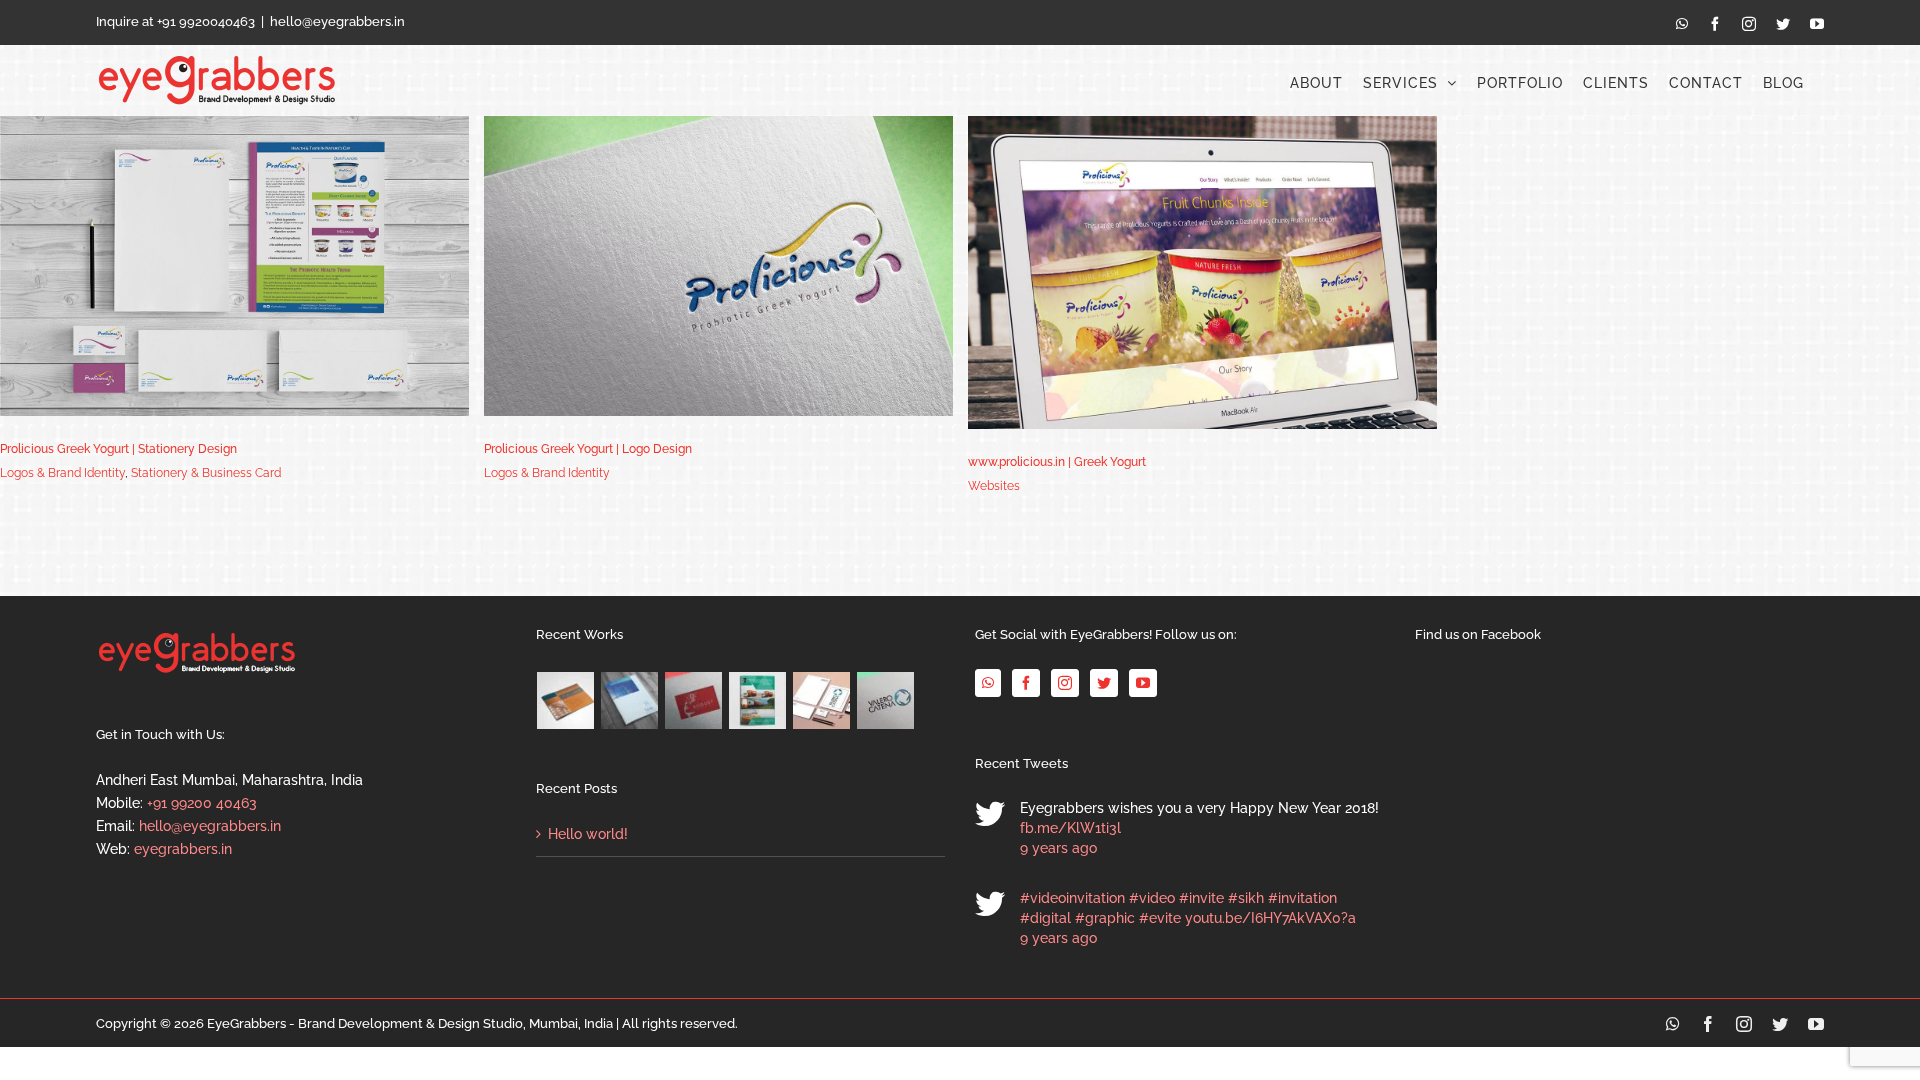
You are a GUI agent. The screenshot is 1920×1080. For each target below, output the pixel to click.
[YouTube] (1143, 683)
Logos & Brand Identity (62, 473)
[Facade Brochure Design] (630, 700)
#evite (1160, 918)
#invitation (1302, 898)
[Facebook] (1026, 683)
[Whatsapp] (988, 683)
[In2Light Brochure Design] (566, 700)
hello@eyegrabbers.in (337, 21)
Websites (994, 486)
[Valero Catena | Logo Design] (886, 700)
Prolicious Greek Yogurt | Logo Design (588, 449)
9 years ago (1058, 848)
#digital (1045, 918)
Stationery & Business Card (206, 473)
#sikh (1246, 898)
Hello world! (588, 834)
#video (1152, 898)
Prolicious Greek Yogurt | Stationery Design (118, 449)
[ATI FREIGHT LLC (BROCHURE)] (758, 700)
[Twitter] (1104, 683)
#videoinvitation (1072, 898)
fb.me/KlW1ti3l (1070, 828)
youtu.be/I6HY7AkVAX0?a (1270, 918)
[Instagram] (1065, 683)
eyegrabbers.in (183, 849)
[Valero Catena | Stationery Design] (822, 700)
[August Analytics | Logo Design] (694, 700)
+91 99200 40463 (202, 803)
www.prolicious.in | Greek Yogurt (1057, 462)
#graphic (1105, 918)
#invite (1201, 898)
